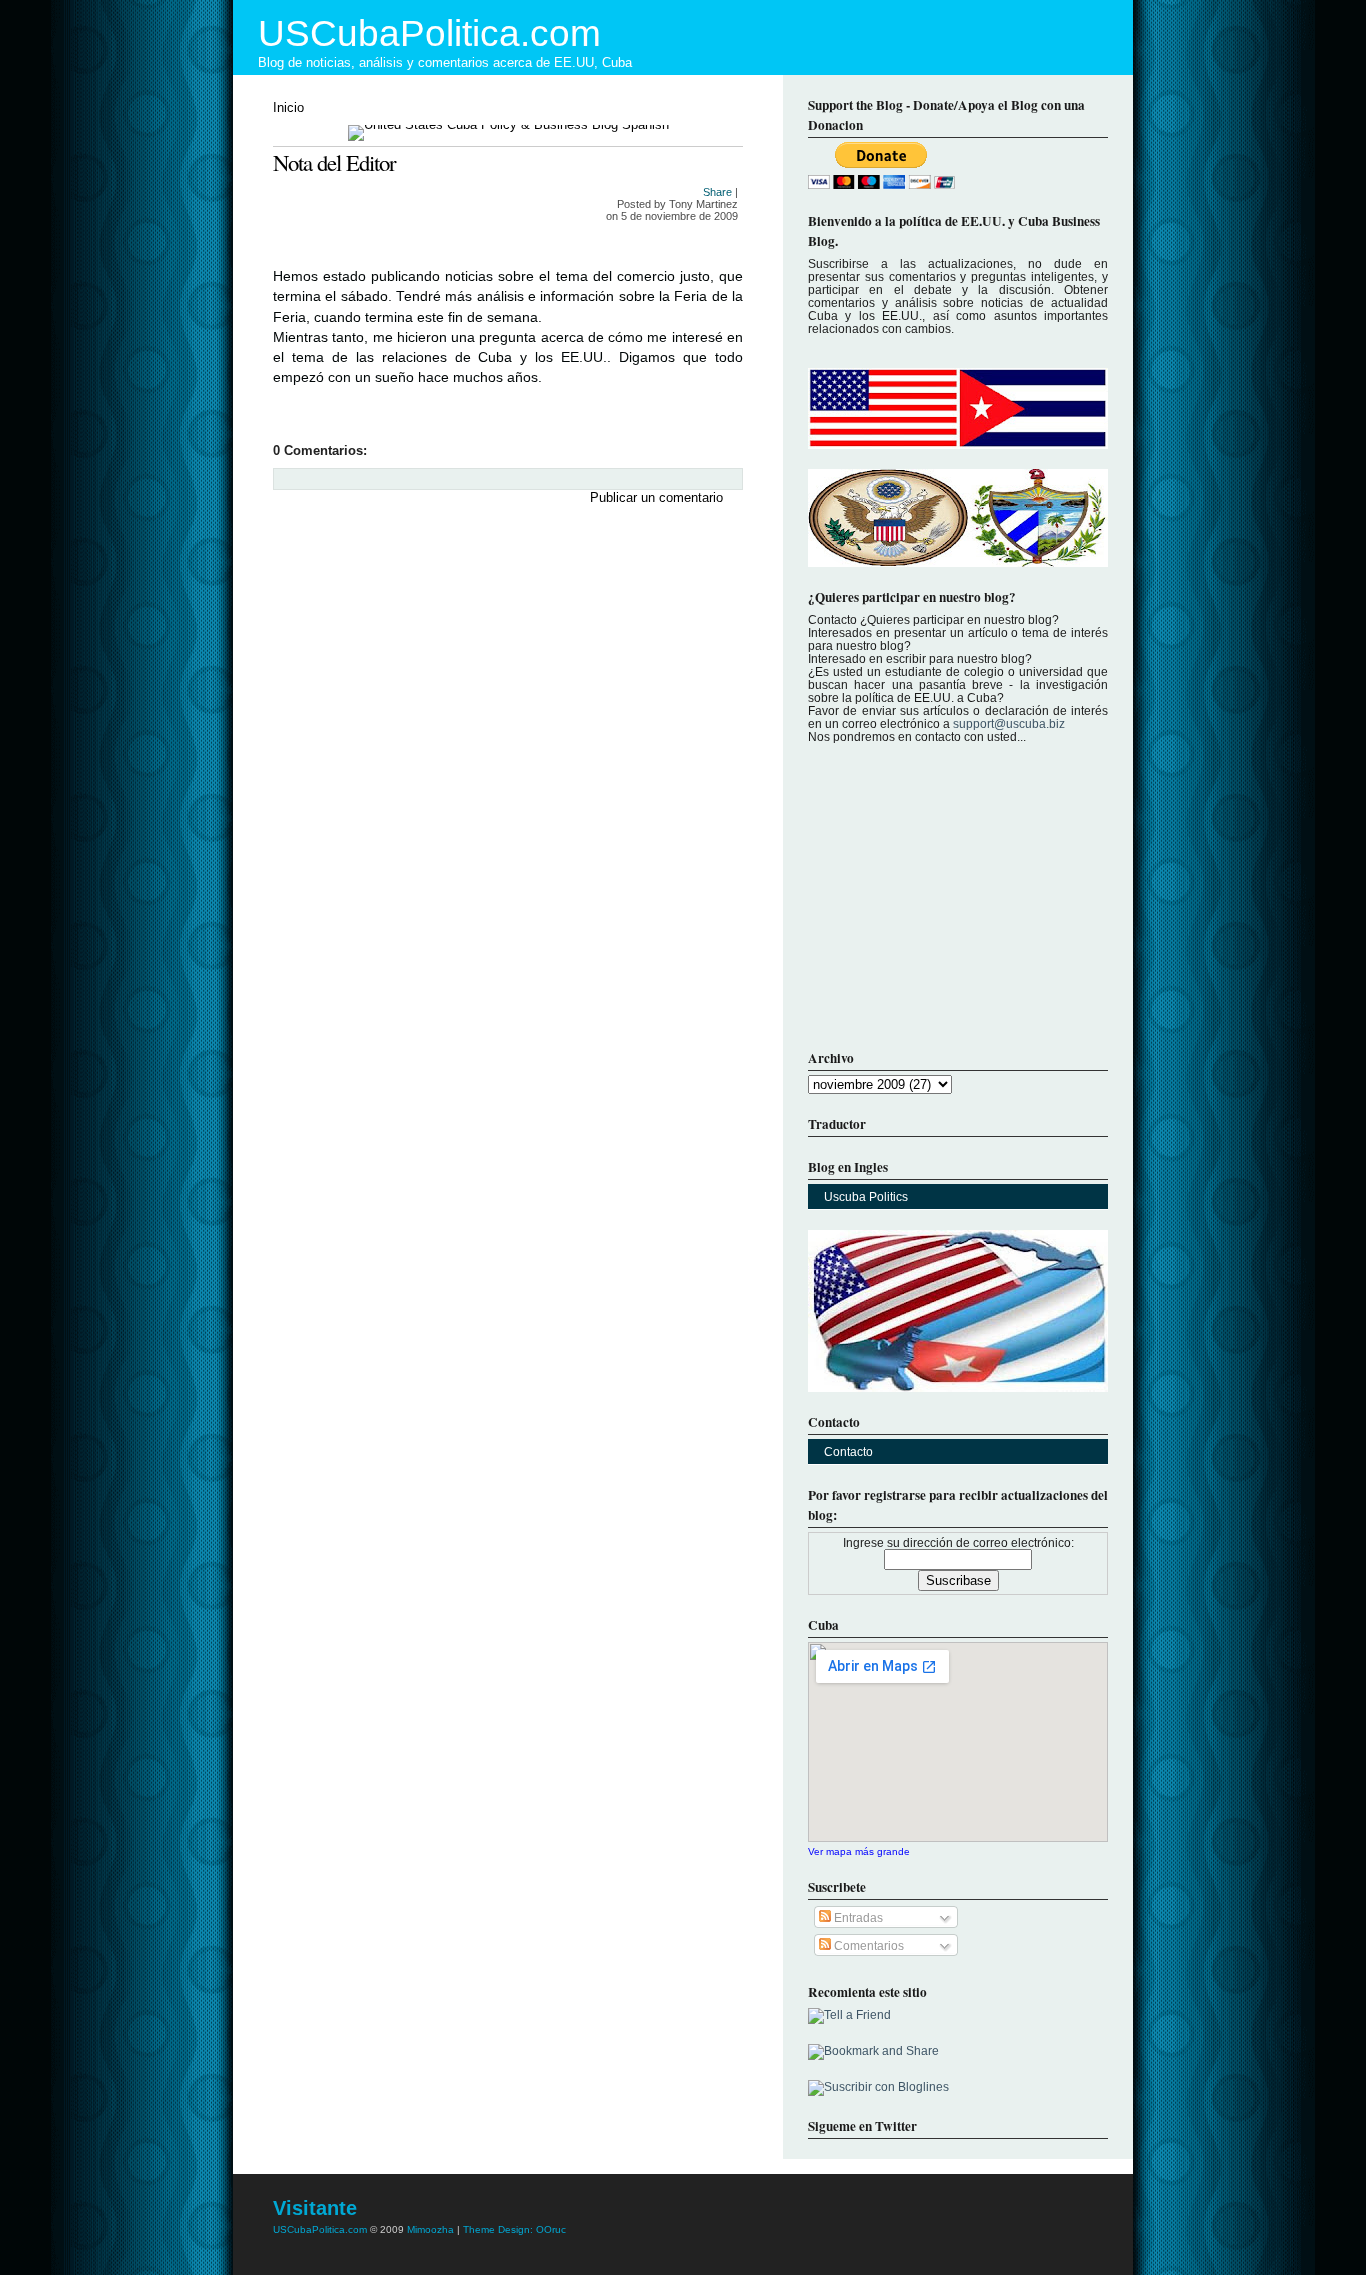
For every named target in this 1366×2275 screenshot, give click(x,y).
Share (717, 192)
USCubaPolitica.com (429, 33)
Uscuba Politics (866, 1196)
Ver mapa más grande (859, 1851)
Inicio (288, 107)
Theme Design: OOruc (514, 2229)
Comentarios (867, 1945)
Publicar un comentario (656, 497)
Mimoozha (430, 2229)
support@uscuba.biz (1009, 723)
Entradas (857, 1917)
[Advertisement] (423, 650)
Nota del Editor (334, 162)
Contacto (848, 1451)
